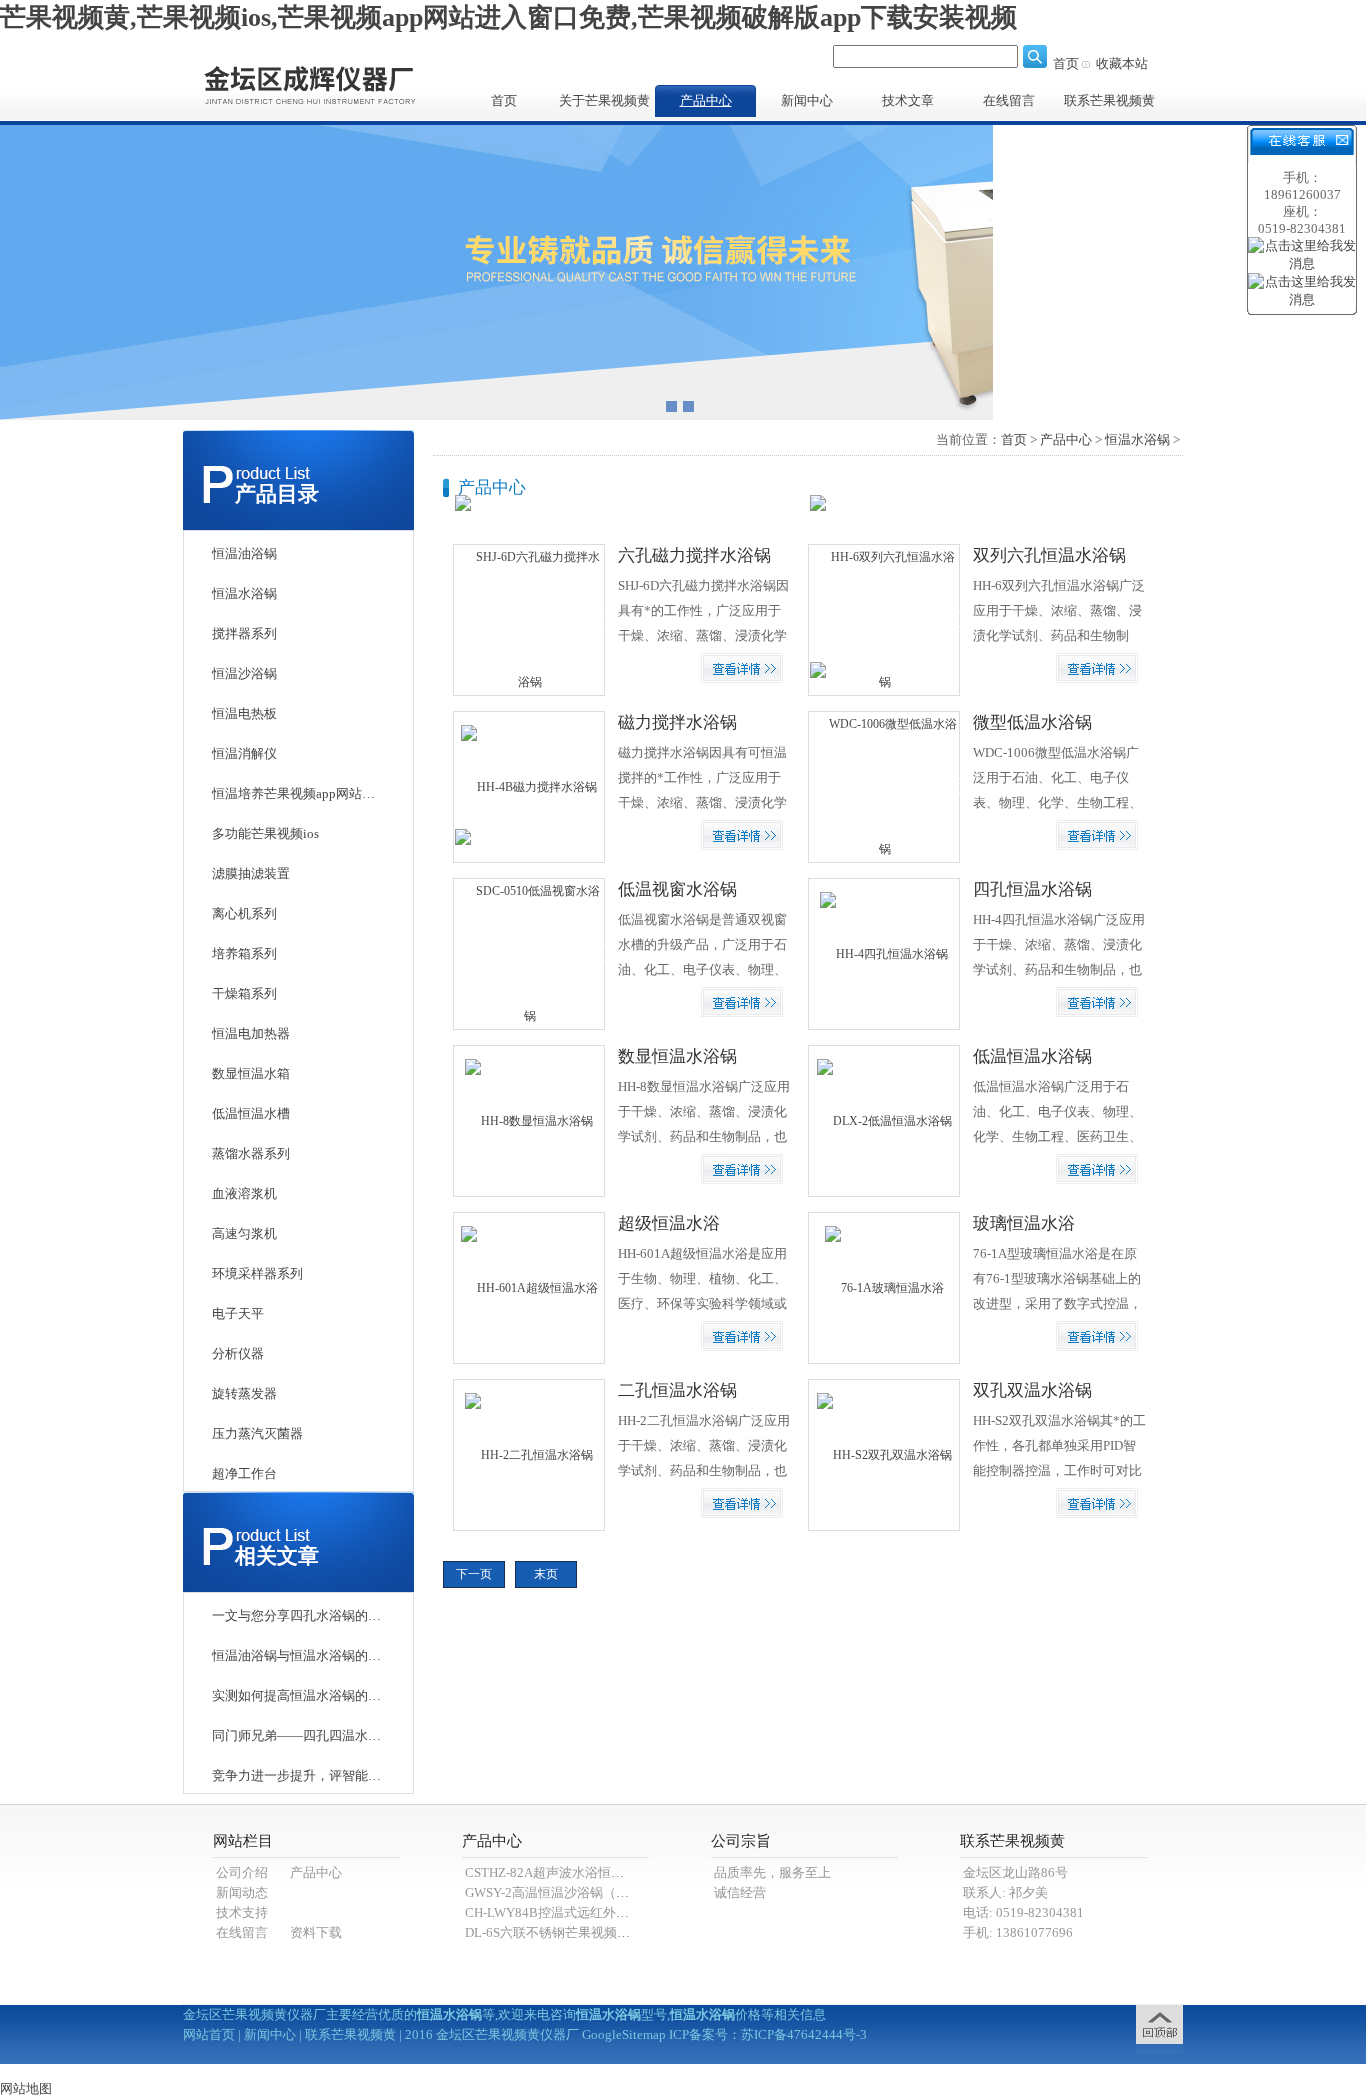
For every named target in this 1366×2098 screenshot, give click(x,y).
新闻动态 (242, 1892)
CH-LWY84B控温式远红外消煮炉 (560, 1912)
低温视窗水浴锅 (677, 889)
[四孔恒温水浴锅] (884, 953)
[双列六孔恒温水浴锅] (885, 619)
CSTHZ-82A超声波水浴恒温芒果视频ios (578, 1872)
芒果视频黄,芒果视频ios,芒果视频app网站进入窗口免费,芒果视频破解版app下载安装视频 (508, 17)
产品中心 (706, 100)
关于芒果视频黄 (604, 100)
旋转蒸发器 (244, 1393)
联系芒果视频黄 (1109, 100)
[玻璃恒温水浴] (884, 1287)
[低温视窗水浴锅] (530, 953)
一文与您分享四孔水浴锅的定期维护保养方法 (297, 1615)
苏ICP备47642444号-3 (804, 2034)
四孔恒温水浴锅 (1032, 889)
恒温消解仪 (244, 753)
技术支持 (242, 1912)
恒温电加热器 (251, 1033)
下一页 (474, 1574)
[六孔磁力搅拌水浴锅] (530, 619)
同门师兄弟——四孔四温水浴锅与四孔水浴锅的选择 (297, 1735)
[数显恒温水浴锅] (529, 1120)
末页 (546, 1574)
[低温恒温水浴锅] (884, 1120)
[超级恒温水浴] (529, 1287)
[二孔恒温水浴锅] (529, 1454)
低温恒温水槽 (251, 1113)
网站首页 (209, 2034)
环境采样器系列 (257, 1273)
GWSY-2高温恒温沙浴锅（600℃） (563, 1892)
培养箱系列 (244, 953)
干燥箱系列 (244, 993)
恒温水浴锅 (244, 593)
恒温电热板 (244, 713)
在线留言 (1009, 100)
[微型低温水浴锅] (885, 786)
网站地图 (26, 2088)
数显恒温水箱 (251, 1073)
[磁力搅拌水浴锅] (529, 786)
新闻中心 (807, 100)
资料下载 (316, 1932)
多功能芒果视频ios (265, 833)
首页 (1066, 63)
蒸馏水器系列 (251, 1153)
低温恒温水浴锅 (1032, 1056)
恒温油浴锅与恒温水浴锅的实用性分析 (297, 1655)
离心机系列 (244, 913)
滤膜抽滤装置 (251, 873)
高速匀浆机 (244, 1233)
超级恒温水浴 (669, 1223)
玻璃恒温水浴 (1024, 1223)
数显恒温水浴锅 (677, 1056)
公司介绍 (242, 1872)
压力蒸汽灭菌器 (257, 1433)
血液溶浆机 (244, 1193)
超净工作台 (244, 1473)
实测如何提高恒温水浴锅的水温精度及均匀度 (297, 1695)
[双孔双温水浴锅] (884, 1454)
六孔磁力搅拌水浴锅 (694, 555)
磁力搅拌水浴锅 (677, 722)
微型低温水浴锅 (1032, 722)
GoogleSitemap (624, 2034)
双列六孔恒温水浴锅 (1049, 555)
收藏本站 (1122, 63)
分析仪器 (238, 1353)
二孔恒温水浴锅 (677, 1390)
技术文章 (908, 100)
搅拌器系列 (244, 633)
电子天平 (238, 1313)
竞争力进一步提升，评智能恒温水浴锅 (297, 1775)
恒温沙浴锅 (244, 673)
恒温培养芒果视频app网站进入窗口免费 (297, 793)
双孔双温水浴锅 (1032, 1390)
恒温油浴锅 (244, 553)
